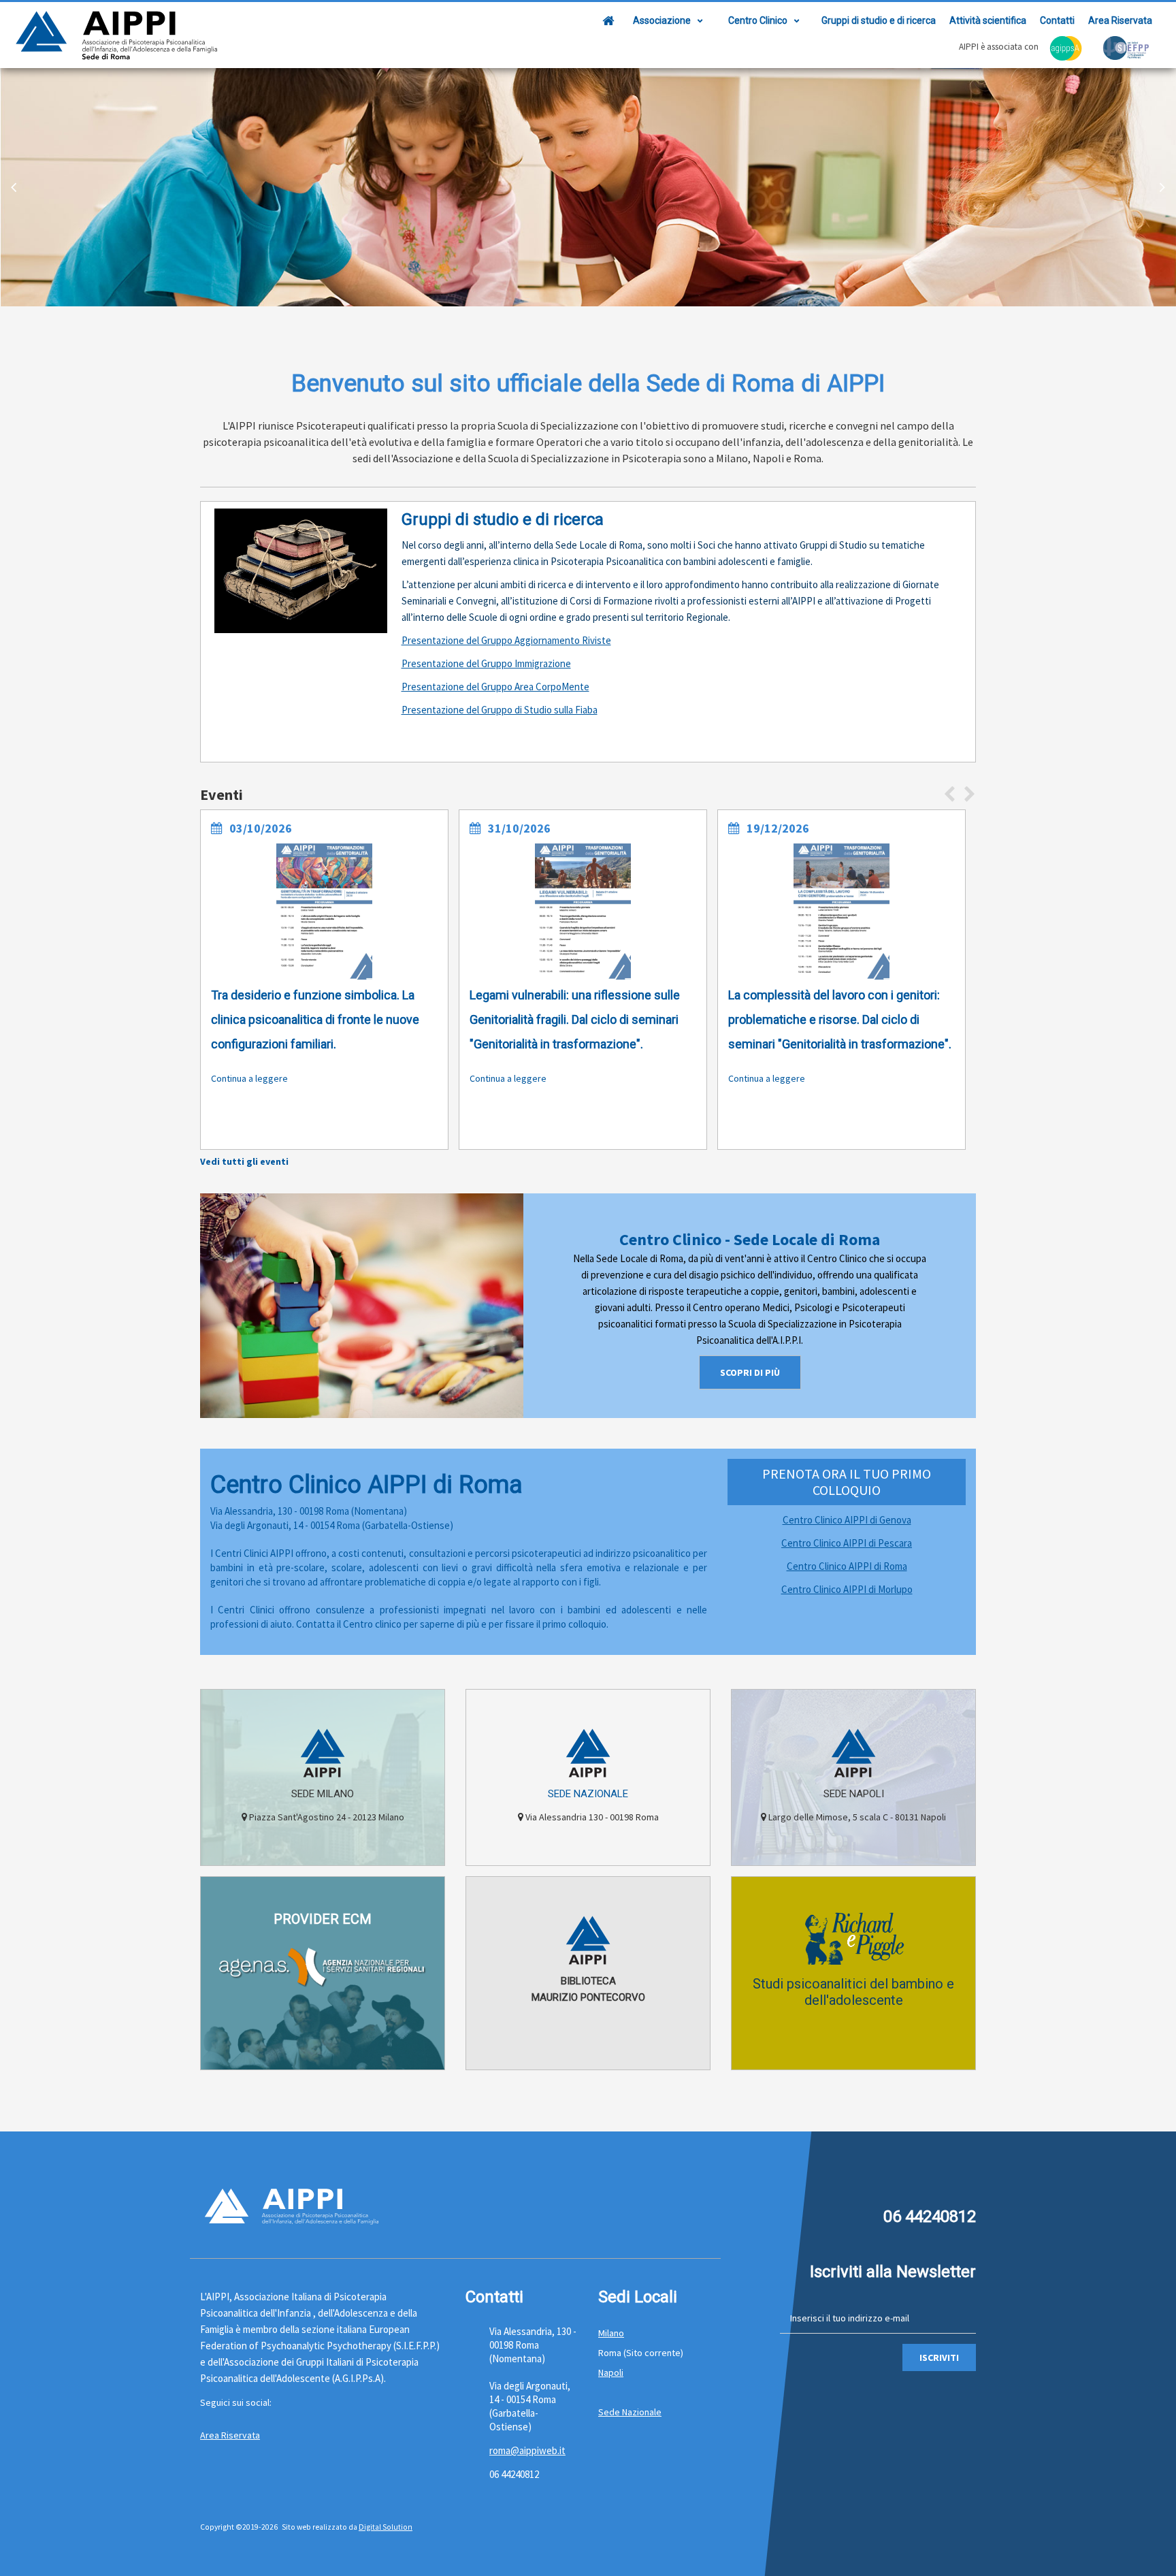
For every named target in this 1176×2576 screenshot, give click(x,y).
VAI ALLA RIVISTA (853, 2052)
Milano (611, 2333)
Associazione (662, 20)
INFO (323, 2052)
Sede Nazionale (588, 1794)
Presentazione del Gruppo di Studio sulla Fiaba (500, 710)
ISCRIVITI (939, 2357)
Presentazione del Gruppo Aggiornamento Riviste (506, 640)
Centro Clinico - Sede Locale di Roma (750, 1239)
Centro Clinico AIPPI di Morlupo (847, 1589)
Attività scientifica (988, 20)
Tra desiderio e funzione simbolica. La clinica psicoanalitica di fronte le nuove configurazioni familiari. (315, 1019)
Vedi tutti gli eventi (244, 1161)
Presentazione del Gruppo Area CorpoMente (495, 687)
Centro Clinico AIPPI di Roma (847, 1566)
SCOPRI (323, 1848)
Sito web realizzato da (320, 2527)
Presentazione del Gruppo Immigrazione (486, 663)
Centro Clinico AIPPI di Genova (847, 1520)
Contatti (1057, 20)
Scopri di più (750, 1372)
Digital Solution (386, 2527)
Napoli (611, 2372)
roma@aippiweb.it (527, 2450)
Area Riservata (1120, 20)
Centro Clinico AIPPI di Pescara (847, 1543)
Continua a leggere (249, 1078)
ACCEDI (588, 2052)
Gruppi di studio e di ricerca (879, 20)
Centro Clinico (758, 20)
